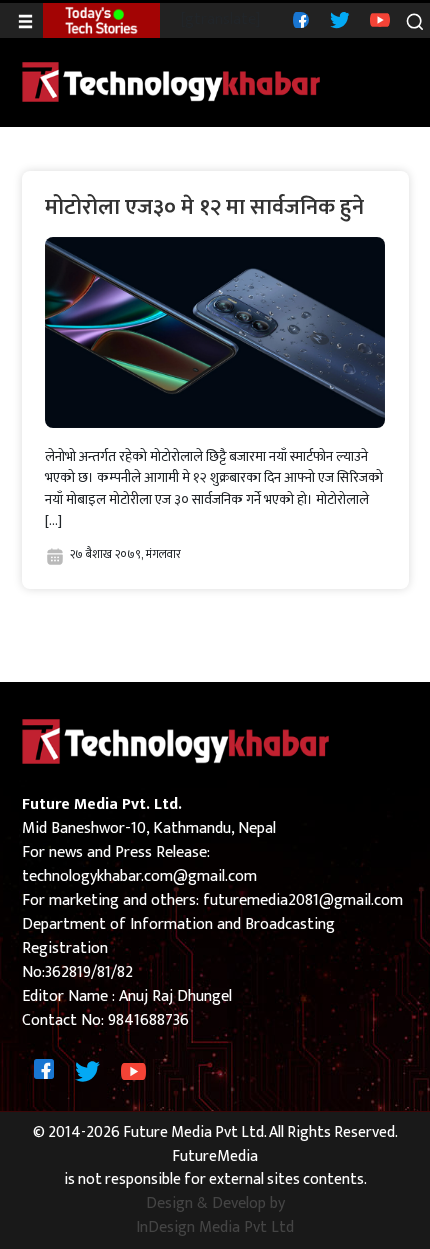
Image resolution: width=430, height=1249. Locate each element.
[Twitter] (337, 19)
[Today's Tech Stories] (101, 20)
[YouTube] (377, 19)
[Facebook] (298, 19)
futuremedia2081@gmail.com (303, 900)
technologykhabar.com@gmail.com (139, 876)
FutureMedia (215, 1157)
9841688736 (148, 1020)
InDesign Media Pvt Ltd (215, 1228)
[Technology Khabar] (172, 81)
